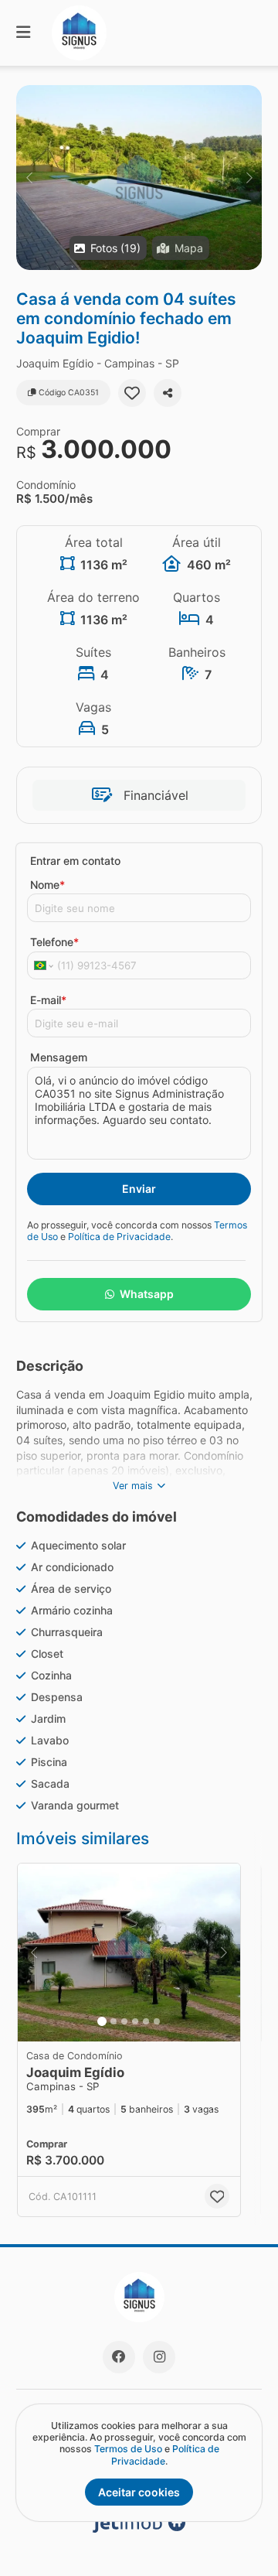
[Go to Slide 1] (102, 2021)
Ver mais (133, 1486)
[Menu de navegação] (23, 33)
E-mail (48, 1000)
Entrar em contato (75, 861)
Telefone (54, 942)
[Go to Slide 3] (124, 2021)
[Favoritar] (132, 393)
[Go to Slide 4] (135, 2021)
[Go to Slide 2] (114, 2021)
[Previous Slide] (29, 178)
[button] (139, 178)
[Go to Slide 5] (146, 2021)
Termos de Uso (128, 2449)
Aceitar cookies (139, 2492)
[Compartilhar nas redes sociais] (168, 393)
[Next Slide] (249, 178)
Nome (47, 885)
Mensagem (59, 1057)
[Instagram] (159, 2357)
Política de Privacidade (119, 1237)
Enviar (139, 1189)
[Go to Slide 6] (157, 2021)
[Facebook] (119, 2357)
